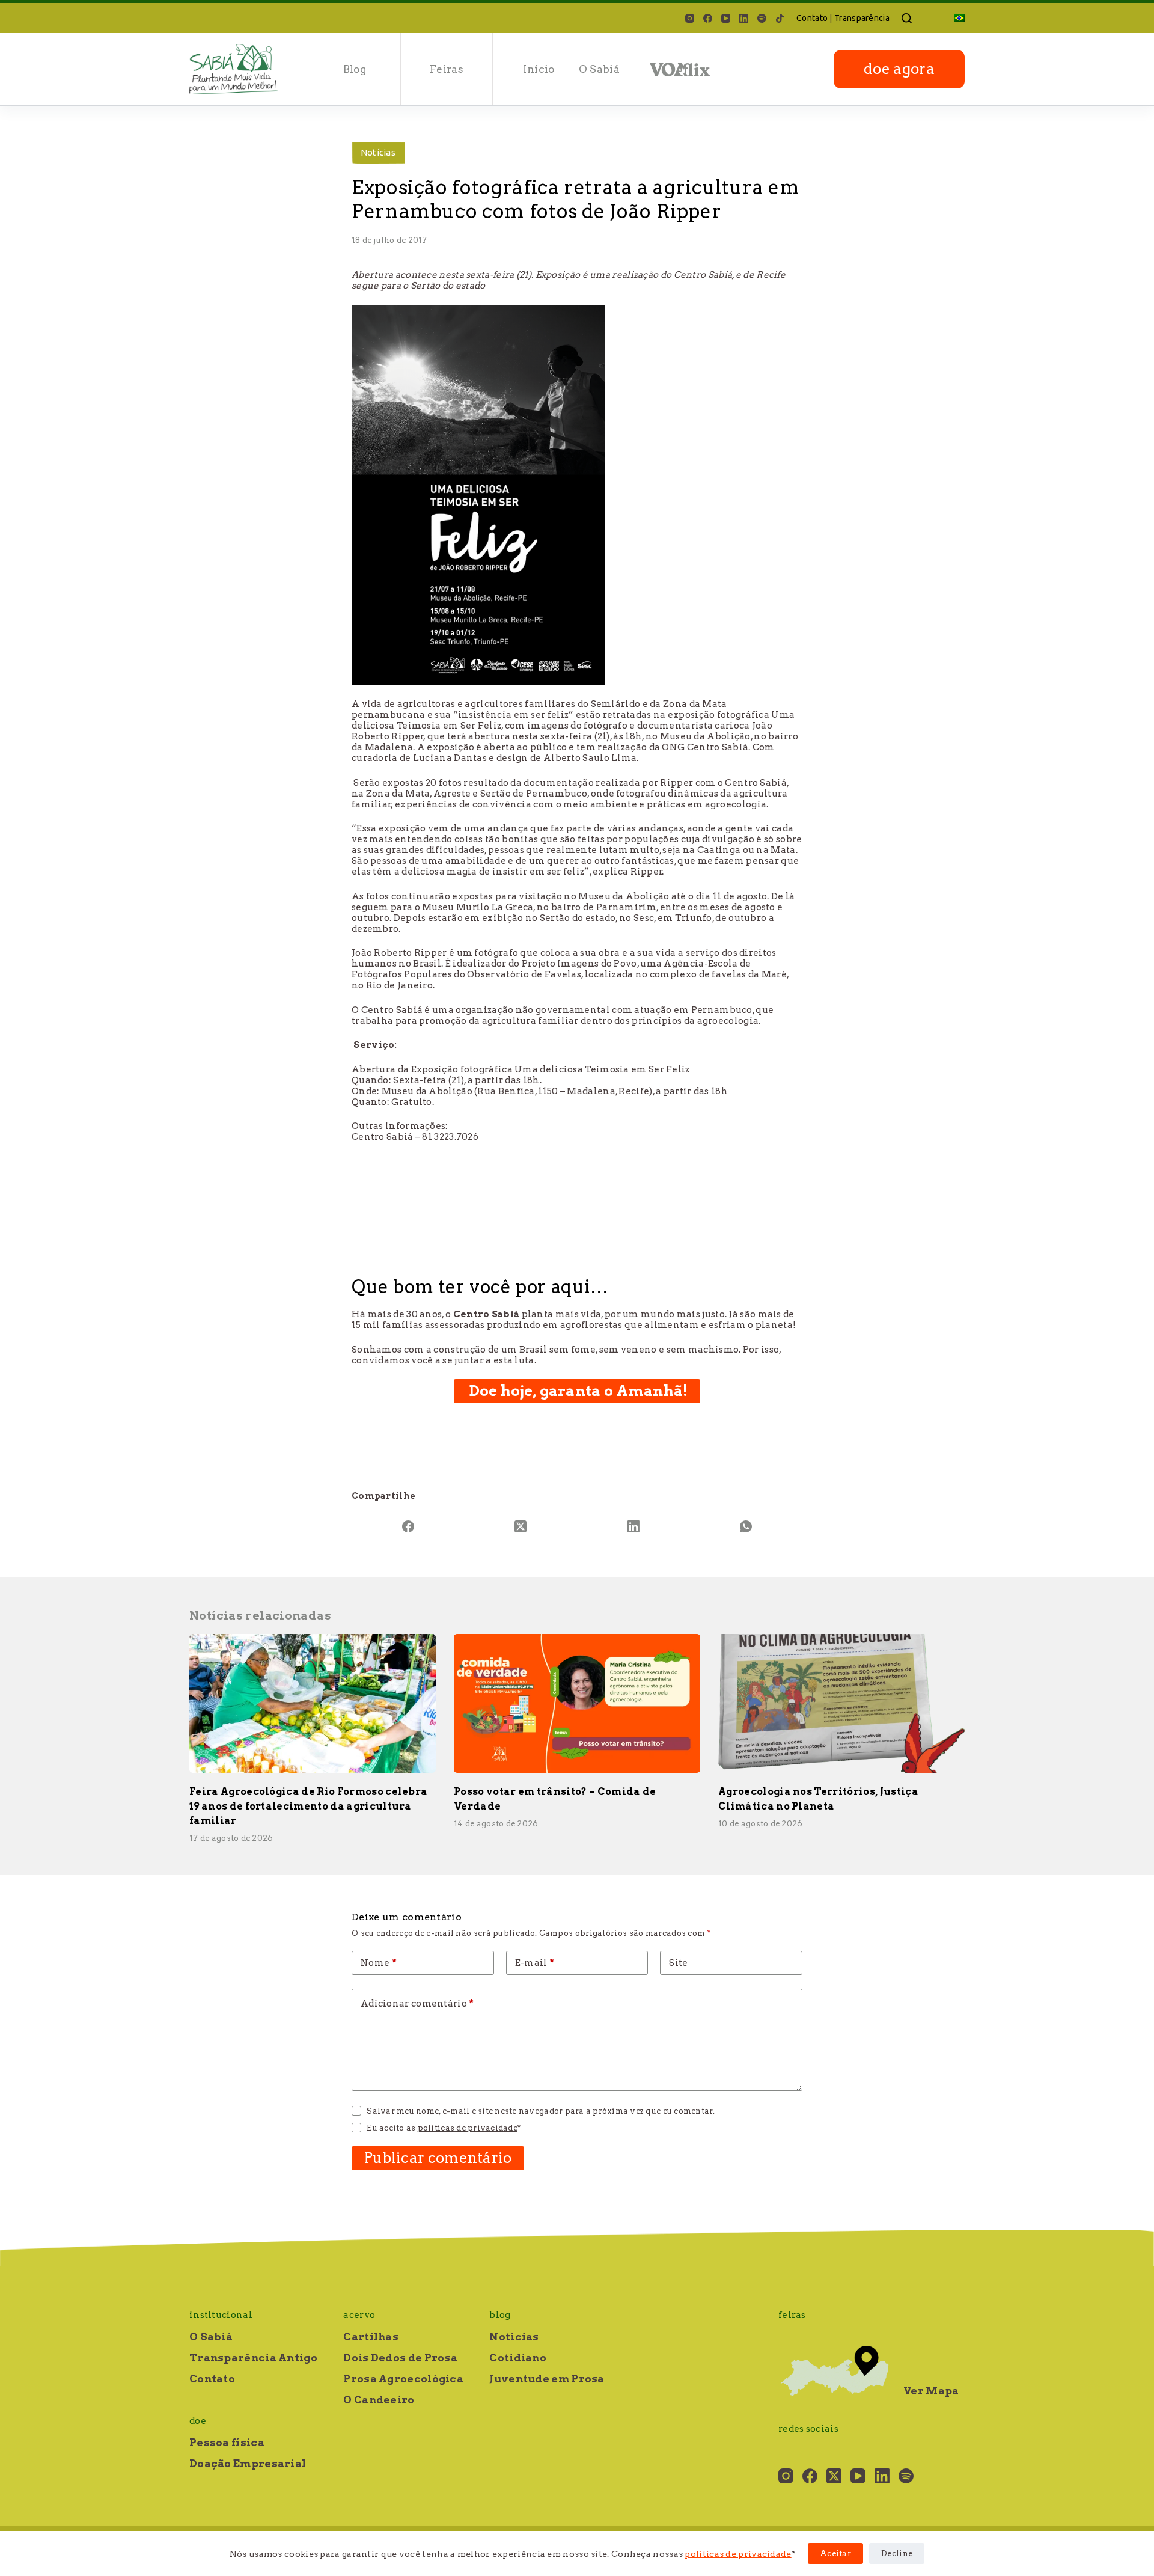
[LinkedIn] (744, 18)
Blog (355, 69)
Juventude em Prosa (547, 2379)
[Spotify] (762, 18)
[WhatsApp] (746, 1526)
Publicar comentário (438, 2158)
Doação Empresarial (248, 2464)
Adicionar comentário (417, 2004)
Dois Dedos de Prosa (400, 2358)
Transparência (862, 18)
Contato (812, 18)
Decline (897, 2553)
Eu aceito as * (444, 2128)
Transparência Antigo (253, 2358)
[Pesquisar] (907, 18)
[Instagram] (690, 18)
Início (539, 69)
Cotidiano (518, 2358)
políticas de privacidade (738, 2554)
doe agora (899, 69)
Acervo (359, 2315)
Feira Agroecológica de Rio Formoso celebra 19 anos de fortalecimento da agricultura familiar (308, 1806)
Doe (198, 2421)
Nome (379, 1963)
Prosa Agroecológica (403, 2379)
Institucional (221, 2315)
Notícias (378, 152)
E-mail (535, 1963)
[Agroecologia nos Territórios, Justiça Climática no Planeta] (841, 1703)
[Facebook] (708, 18)
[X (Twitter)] (521, 1526)
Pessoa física (227, 2443)
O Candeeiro (379, 2400)
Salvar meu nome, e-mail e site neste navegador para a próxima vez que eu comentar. (541, 2111)
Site (678, 1963)
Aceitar (835, 2553)
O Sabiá (599, 69)
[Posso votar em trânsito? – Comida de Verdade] (577, 1703)
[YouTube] (726, 18)
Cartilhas (371, 2337)
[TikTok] (780, 18)
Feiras (447, 69)
